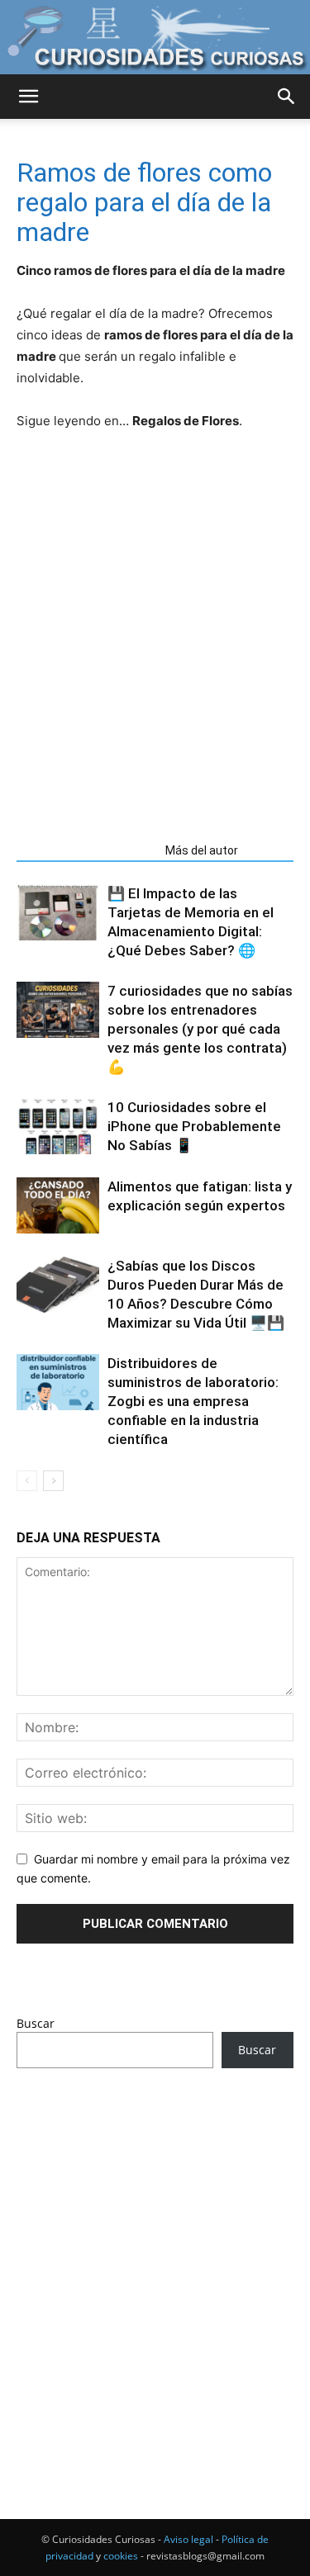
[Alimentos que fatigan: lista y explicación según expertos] (58, 1206)
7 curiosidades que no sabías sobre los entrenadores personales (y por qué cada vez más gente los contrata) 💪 (200, 1029)
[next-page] (53, 1481)
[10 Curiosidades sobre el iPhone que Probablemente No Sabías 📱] (58, 1127)
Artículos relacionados (86, 850)
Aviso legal (188, 2539)
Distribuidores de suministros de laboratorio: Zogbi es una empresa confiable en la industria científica (193, 1401)
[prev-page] (27, 1481)
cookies (121, 2556)
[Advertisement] (155, 652)
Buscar (36, 2023)
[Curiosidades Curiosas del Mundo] (155, 38)
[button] (28, 97)
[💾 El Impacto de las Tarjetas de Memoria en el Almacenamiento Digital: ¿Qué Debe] (58, 913)
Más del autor (202, 850)
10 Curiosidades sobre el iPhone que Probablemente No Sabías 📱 (194, 1126)
